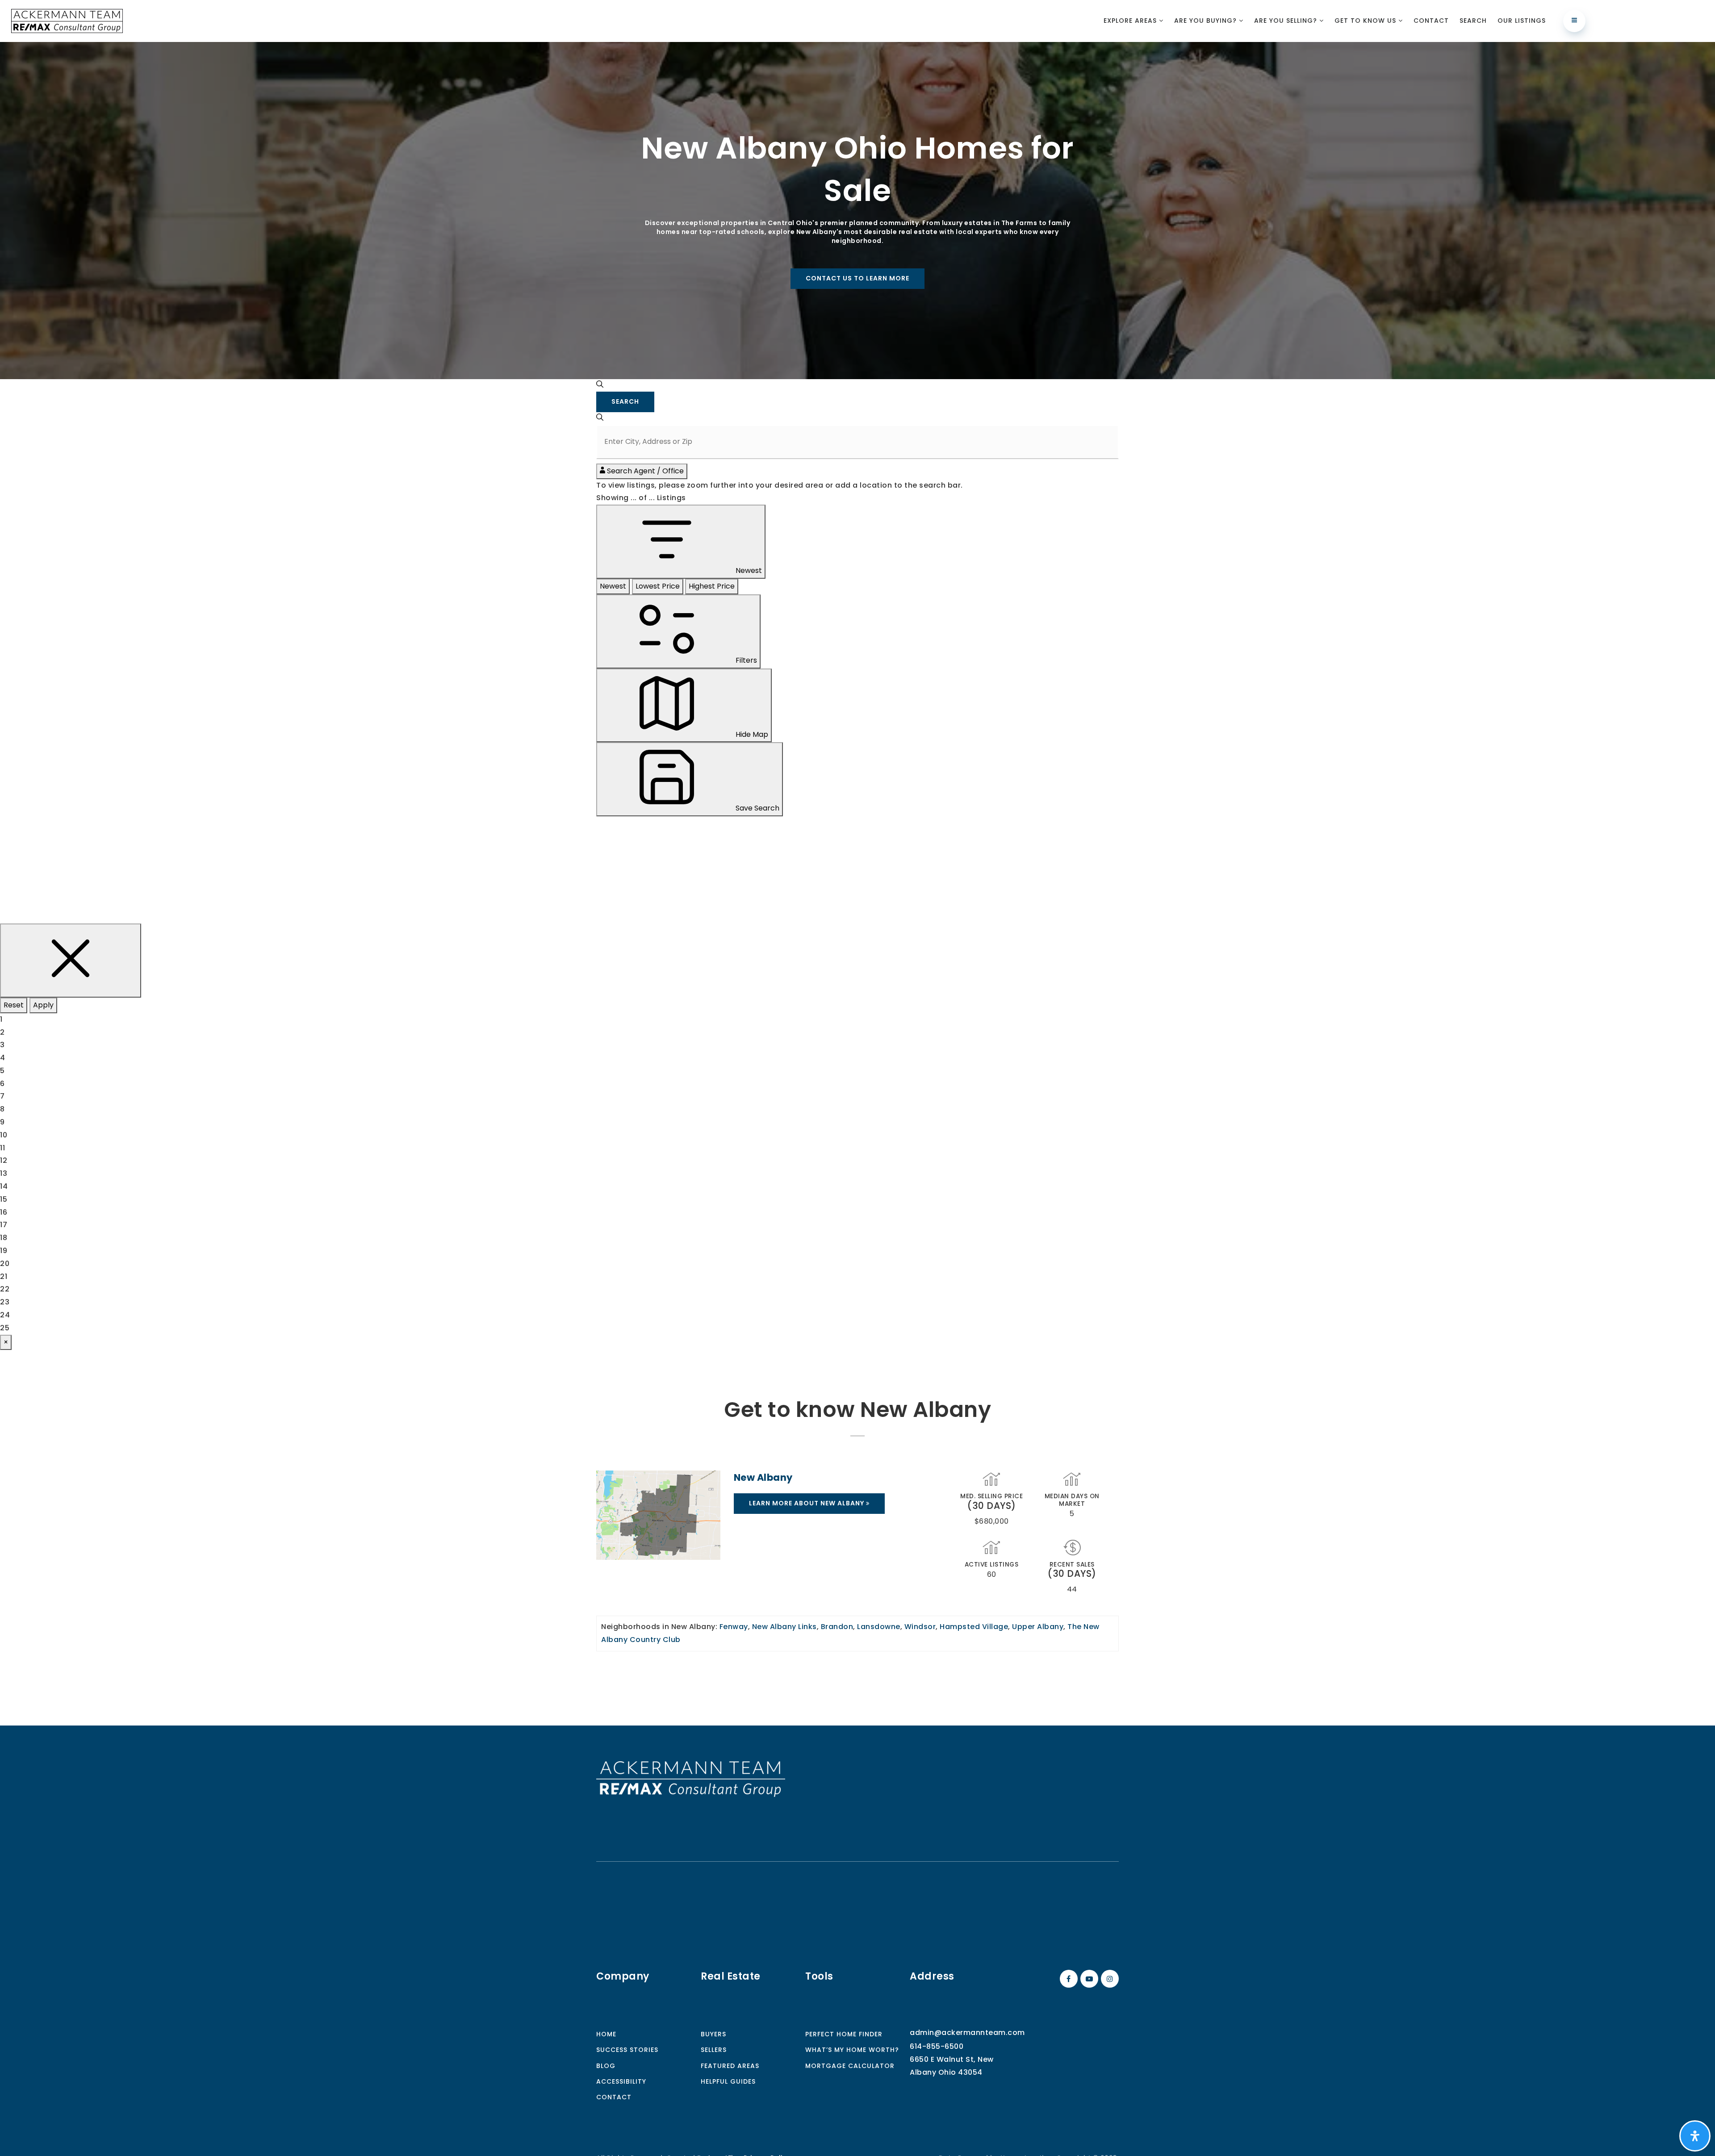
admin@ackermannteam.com (967, 2033)
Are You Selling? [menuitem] (1287, 21)
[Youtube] (1088, 1979)
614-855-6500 (937, 2046)
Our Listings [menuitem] (1522, 21)
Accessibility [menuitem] (621, 2081)
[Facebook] (1067, 1979)
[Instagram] (1108, 1979)
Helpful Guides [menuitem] (728, 2081)
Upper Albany (1038, 1627)
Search (625, 401)
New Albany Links (784, 1627)
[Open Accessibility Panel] (1695, 2136)
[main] (857, 884)
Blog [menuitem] (606, 2066)
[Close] (71, 961)
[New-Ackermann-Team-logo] (67, 20)
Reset (14, 1005)
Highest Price (712, 586)
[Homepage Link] (691, 1778)
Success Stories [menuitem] (627, 2050)
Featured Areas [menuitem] (730, 2066)
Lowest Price (658, 586)
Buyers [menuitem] (713, 2034)
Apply (43, 1005)
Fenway (734, 1627)
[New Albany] (658, 1515)
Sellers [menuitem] (714, 2050)
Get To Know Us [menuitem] (1366, 21)
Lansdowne (879, 1627)
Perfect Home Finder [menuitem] (844, 2034)
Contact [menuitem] (1431, 21)
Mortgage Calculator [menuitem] (850, 2066)
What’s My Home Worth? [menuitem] (852, 2050)
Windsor (920, 1627)
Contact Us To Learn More (857, 278)
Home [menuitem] (606, 2034)
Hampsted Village (974, 1627)
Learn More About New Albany (807, 1503)
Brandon (837, 1627)
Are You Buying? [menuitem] (1207, 21)
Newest (613, 586)
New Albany (763, 1477)
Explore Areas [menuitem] (1131, 21)
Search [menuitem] (1473, 21)
